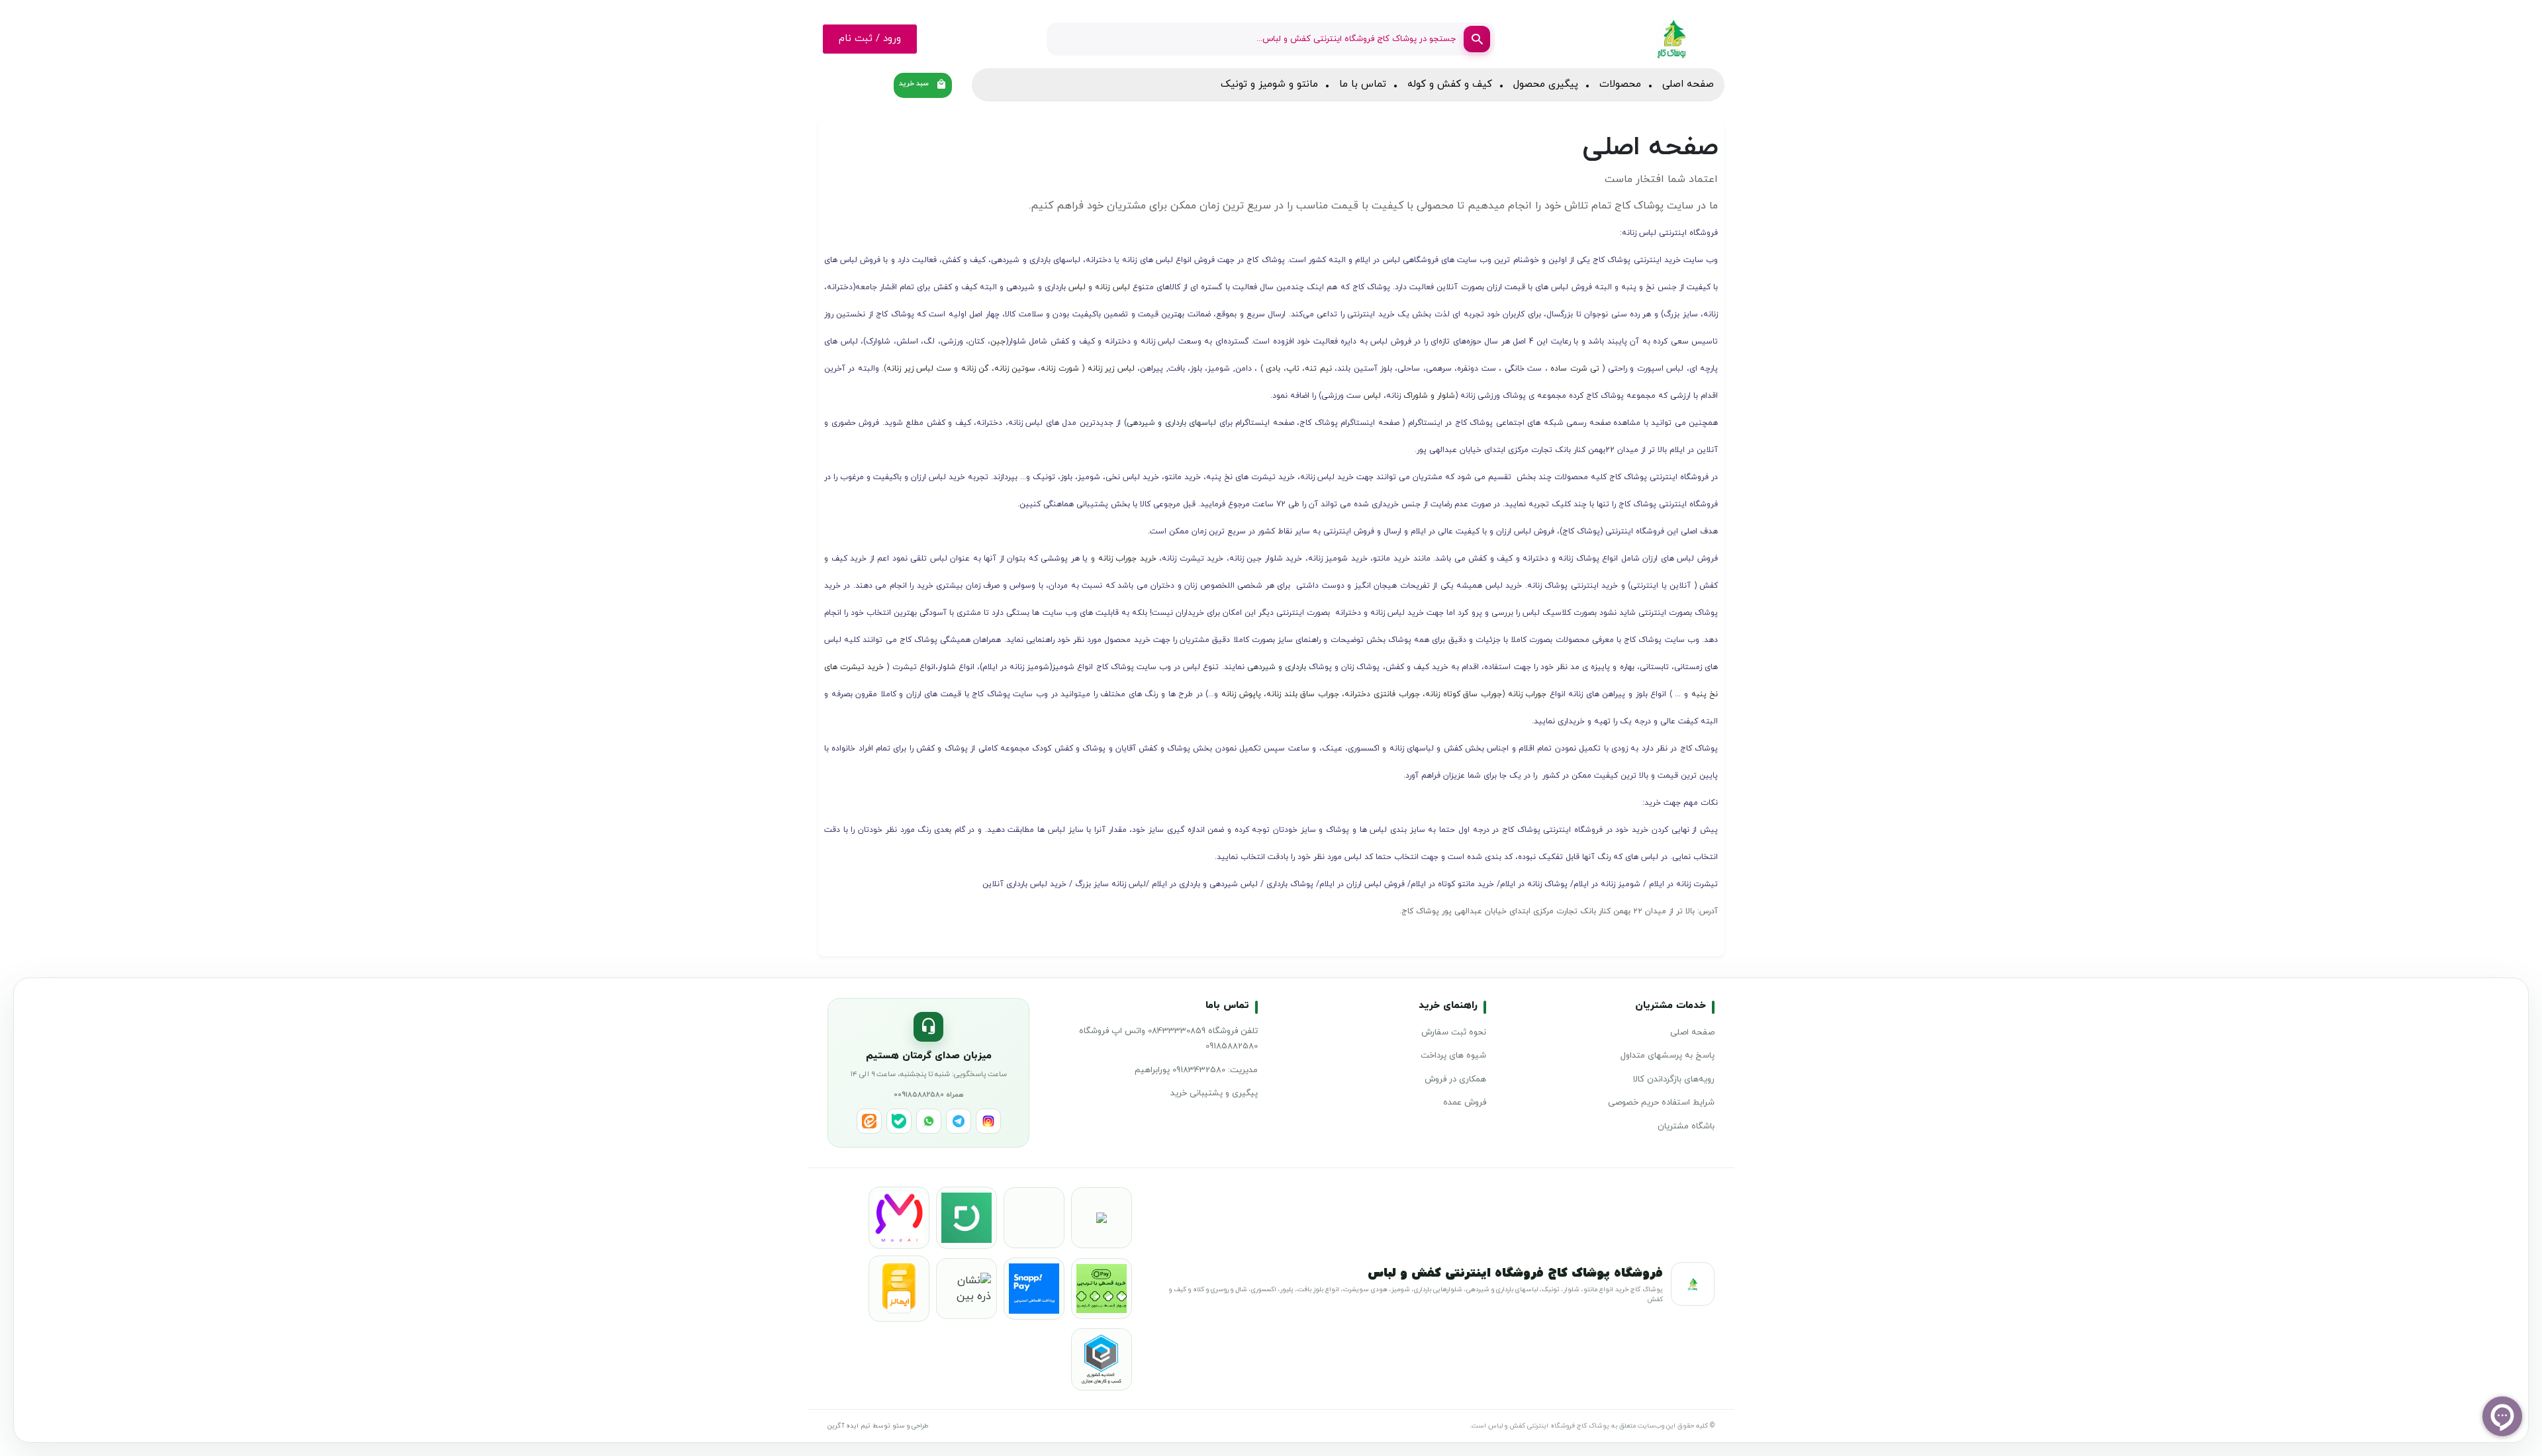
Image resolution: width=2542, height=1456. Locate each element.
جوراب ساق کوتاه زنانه (1464, 694)
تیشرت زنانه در (1691, 884)
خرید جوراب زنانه (1127, 559)
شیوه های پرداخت (1453, 1056)
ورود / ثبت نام (870, 39)
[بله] (899, 1121)
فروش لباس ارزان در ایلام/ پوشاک (1347, 884)
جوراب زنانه (1528, 694)
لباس (1076, 287)
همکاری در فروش (1455, 1079)
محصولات (1620, 84)
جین (998, 341)
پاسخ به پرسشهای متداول (1668, 1056)
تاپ (1293, 369)
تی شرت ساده (1575, 369)
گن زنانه (976, 369)
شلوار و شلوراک (1428, 396)
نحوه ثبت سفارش (1454, 1032)
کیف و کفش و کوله (1450, 84)
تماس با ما (1363, 84)
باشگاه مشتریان (1686, 1126)
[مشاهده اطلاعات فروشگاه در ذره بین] (966, 1289)
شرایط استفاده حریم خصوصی (1661, 1103)
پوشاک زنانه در (1541, 884)
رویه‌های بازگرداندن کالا (1674, 1079)
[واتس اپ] (929, 1121)
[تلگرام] (959, 1121)
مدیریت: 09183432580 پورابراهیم (1196, 1070)
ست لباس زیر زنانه (920, 369)
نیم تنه (1318, 369)
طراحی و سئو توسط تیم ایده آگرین (878, 1426)
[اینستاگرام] (988, 1121)
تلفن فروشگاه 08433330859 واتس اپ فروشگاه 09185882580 (1168, 1039)
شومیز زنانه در (1615, 884)
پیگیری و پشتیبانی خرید (1214, 1093)
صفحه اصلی (1688, 84)
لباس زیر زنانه (1111, 369)
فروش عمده (1465, 1103)
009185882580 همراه (929, 1095)
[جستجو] (1477, 39)
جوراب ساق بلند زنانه (1303, 694)
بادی (1272, 369)
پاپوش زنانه (1241, 694)
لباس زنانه (1111, 287)
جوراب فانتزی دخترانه (1382, 694)
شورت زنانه (1059, 369)
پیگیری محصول (1546, 84)
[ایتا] (869, 1121)
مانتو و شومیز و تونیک (1269, 84)
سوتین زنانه (1015, 369)
